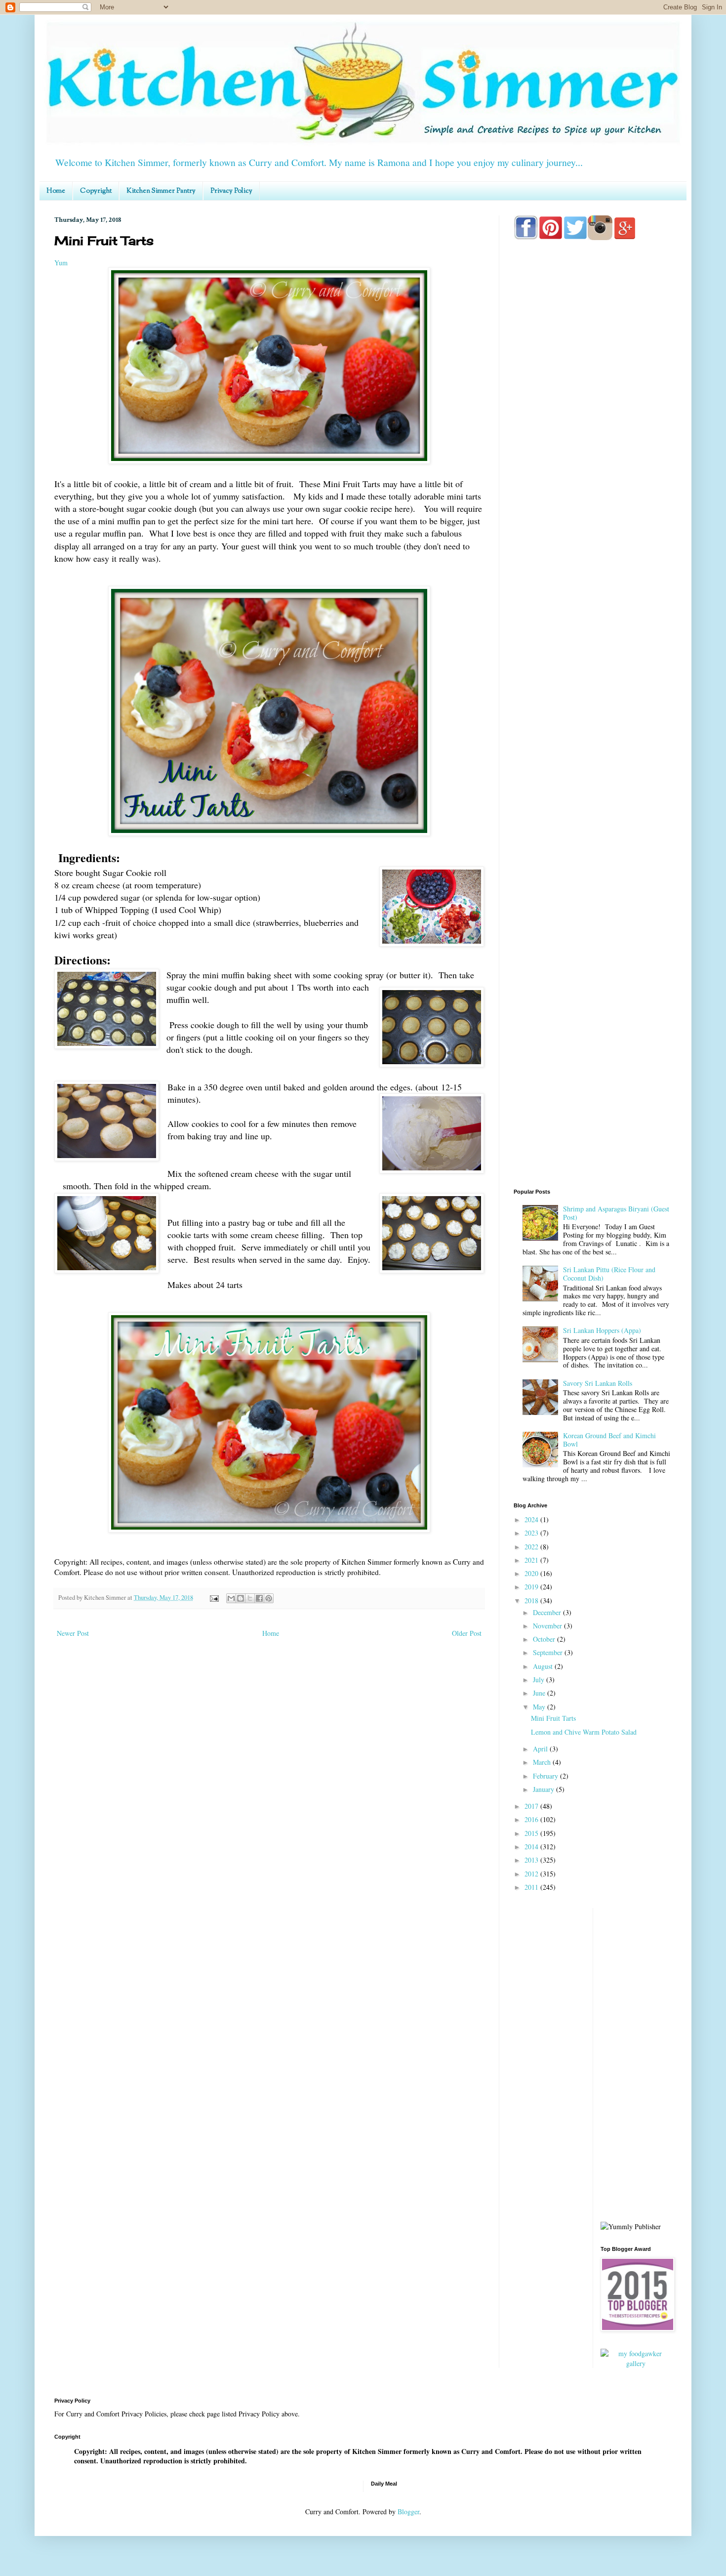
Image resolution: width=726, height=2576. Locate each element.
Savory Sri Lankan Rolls (598, 1383)
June (540, 1693)
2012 (532, 1874)
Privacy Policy (231, 191)
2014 (532, 1847)
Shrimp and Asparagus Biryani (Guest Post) (616, 1213)
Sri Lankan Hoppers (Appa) (602, 1330)
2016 (532, 1819)
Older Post (467, 1633)
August (544, 1666)
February (546, 1776)
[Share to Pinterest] (269, 1598)
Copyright (96, 191)
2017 (532, 1806)
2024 (532, 1519)
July (540, 1680)
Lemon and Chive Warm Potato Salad (584, 1732)
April (541, 1749)
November (548, 1626)
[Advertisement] (593, 638)
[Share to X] (250, 1598)
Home (56, 191)
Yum (61, 263)
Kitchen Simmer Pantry (161, 191)
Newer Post (73, 1633)
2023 (532, 1533)
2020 (532, 1573)
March (543, 1762)
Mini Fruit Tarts (553, 1718)
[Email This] (231, 1598)
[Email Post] (214, 1598)
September (549, 1652)
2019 (532, 1587)
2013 (532, 1860)
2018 (532, 1600)
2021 (532, 1560)
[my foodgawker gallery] (636, 2363)
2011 (532, 1887)
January (544, 1789)
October (545, 1639)
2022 (532, 1547)
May (540, 1707)
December (548, 1612)
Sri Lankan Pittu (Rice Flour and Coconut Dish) (609, 1274)
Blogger (408, 2512)
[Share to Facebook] (259, 1598)
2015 (532, 1833)
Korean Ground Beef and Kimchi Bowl (609, 1440)
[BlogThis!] (241, 1598)
